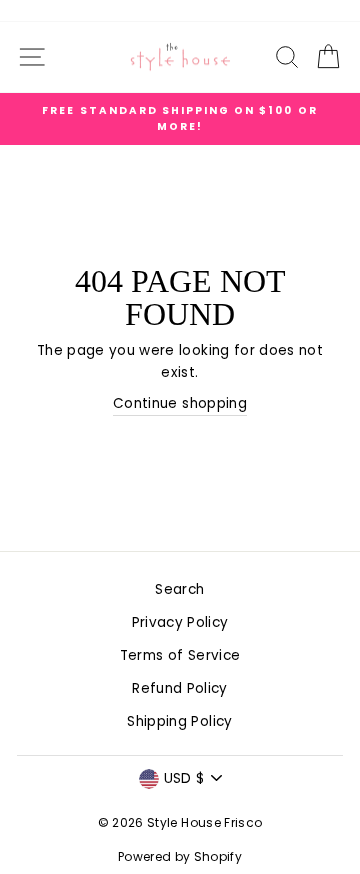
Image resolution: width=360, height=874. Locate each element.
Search (179, 589)
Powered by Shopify (180, 856)
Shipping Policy (179, 721)
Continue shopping (180, 403)
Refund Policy (179, 688)
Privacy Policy (180, 622)
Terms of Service (180, 655)
